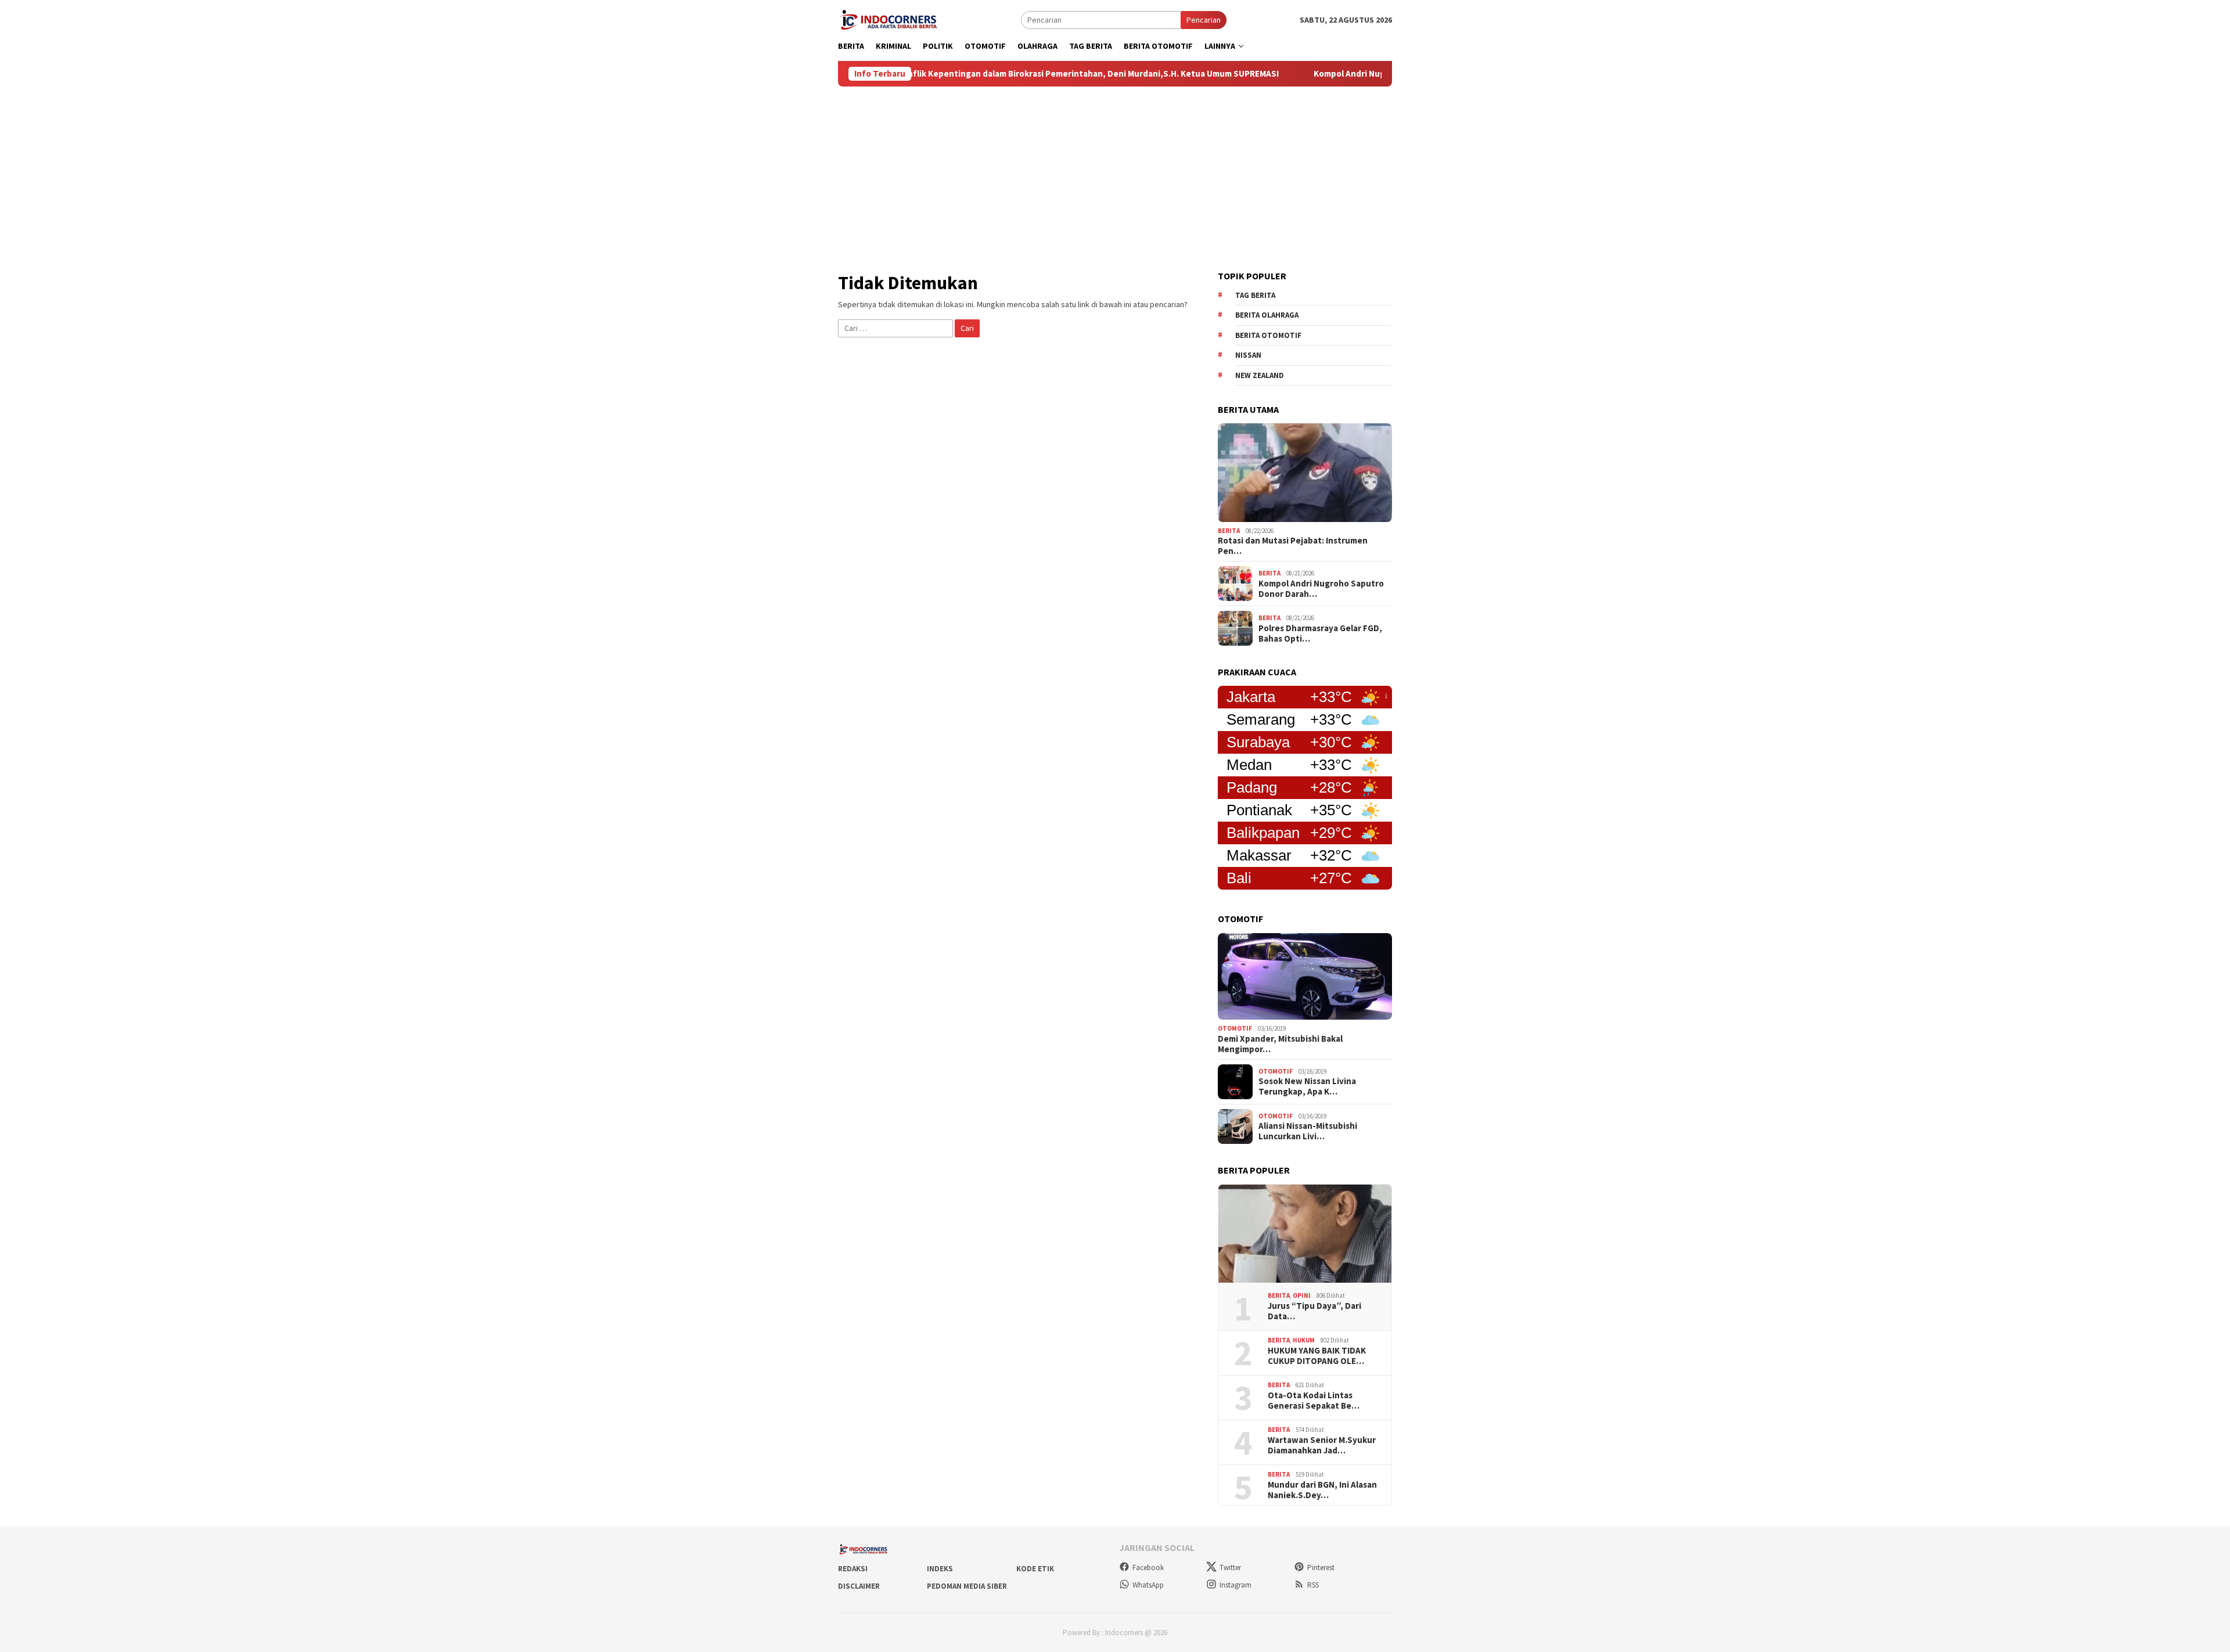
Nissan (1248, 355)
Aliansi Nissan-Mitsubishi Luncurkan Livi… (1308, 1131)
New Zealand (1260, 375)
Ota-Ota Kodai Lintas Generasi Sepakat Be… (1314, 1401)
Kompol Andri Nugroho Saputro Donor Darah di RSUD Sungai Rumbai (1355, 74)
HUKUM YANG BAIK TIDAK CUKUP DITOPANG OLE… (1317, 1356)
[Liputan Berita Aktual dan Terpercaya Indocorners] (893, 19)
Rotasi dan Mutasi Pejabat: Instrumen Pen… (1293, 546)
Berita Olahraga (1267, 315)
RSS (1313, 1585)
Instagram (1236, 1585)
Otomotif (1235, 1028)
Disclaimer (859, 1586)
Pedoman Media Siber (967, 1586)
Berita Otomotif (1268, 335)
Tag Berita (1255, 295)
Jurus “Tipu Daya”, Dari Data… (1314, 1311)
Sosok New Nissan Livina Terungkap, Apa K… (1307, 1086)
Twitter (1230, 1568)
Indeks (940, 1569)
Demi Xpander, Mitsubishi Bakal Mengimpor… (1280, 1044)
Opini (1302, 1295)
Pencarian (1204, 20)
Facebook (1148, 1568)
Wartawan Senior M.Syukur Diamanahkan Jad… (1322, 1445)
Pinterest (1321, 1568)
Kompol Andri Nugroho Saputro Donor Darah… (1321, 589)
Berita (1229, 531)
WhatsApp (1148, 1585)
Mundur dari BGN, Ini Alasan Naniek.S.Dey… (1322, 1490)
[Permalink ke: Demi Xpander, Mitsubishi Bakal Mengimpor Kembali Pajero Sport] (1305, 977)
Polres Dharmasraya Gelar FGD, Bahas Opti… (1320, 634)
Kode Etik (1035, 1569)
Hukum (1304, 1340)
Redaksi (853, 1569)
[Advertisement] (1115, 174)
